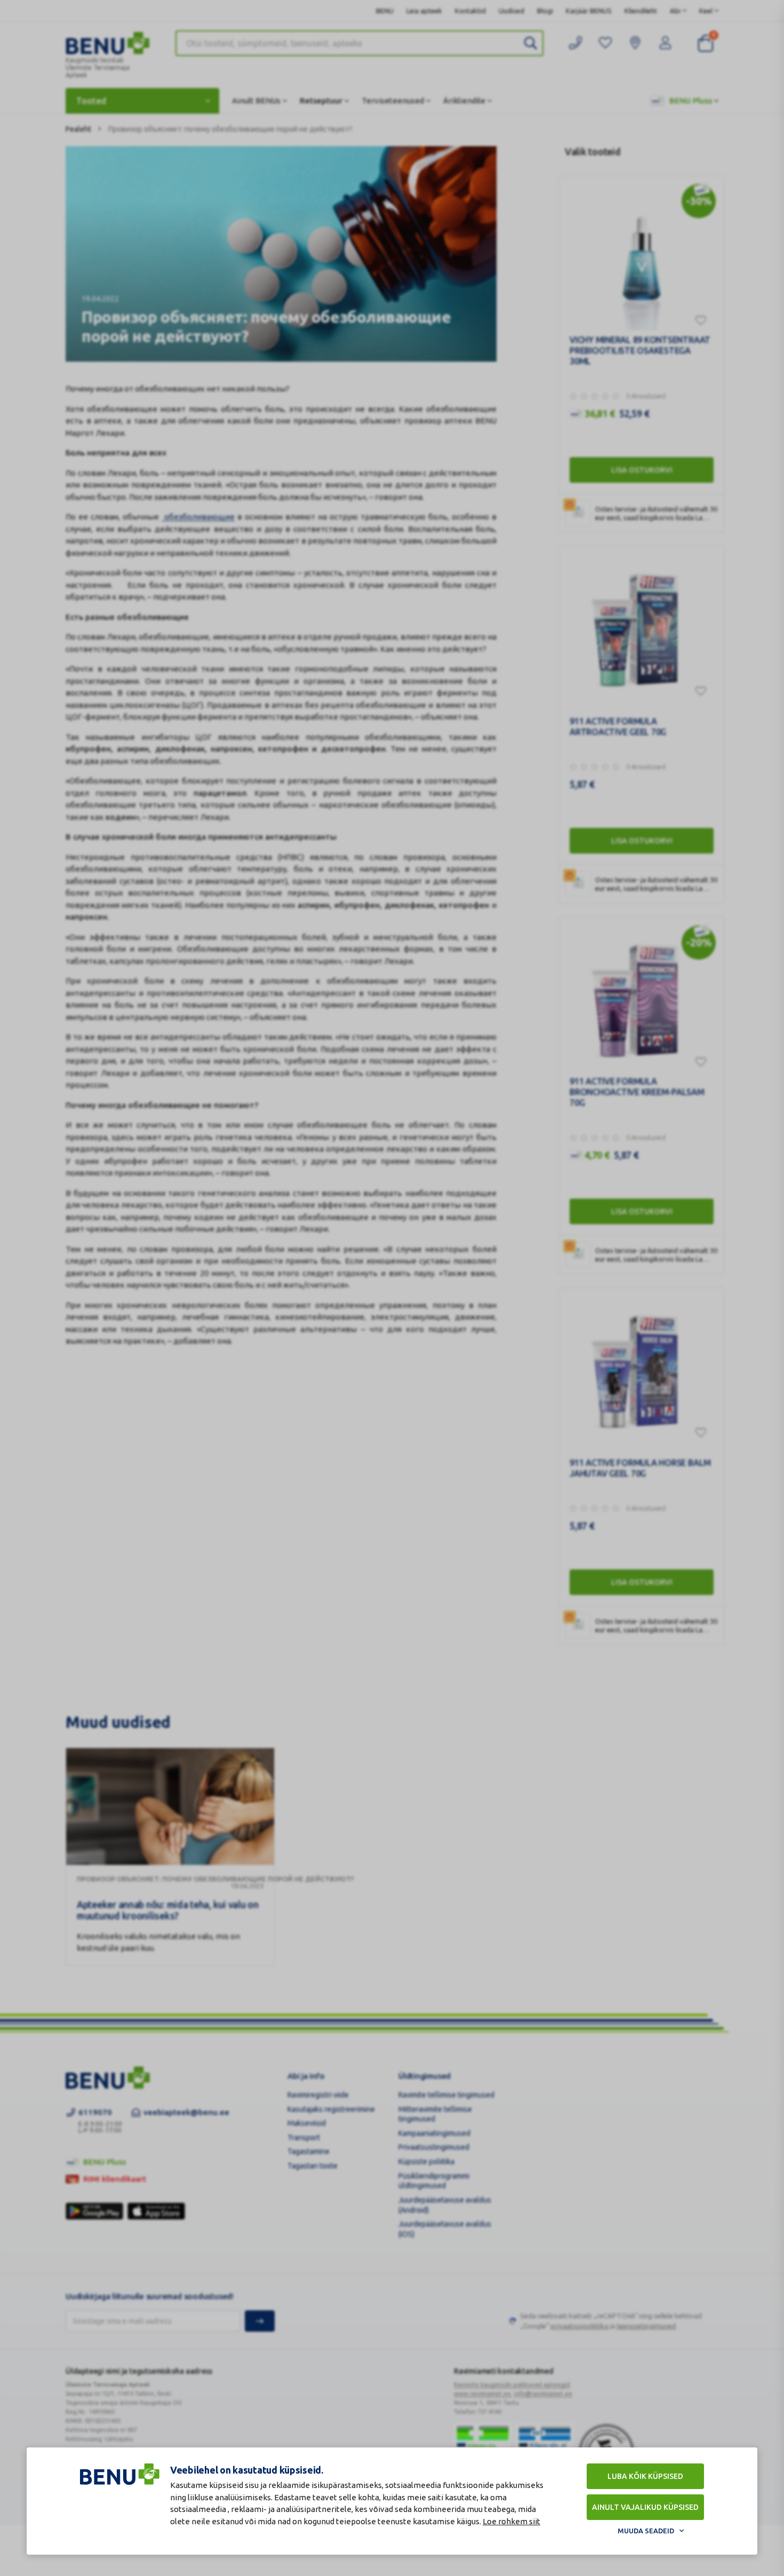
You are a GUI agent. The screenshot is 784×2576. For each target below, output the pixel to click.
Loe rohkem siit (511, 2521)
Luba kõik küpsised (645, 2476)
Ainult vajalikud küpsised (645, 2507)
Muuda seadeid (646, 2531)
